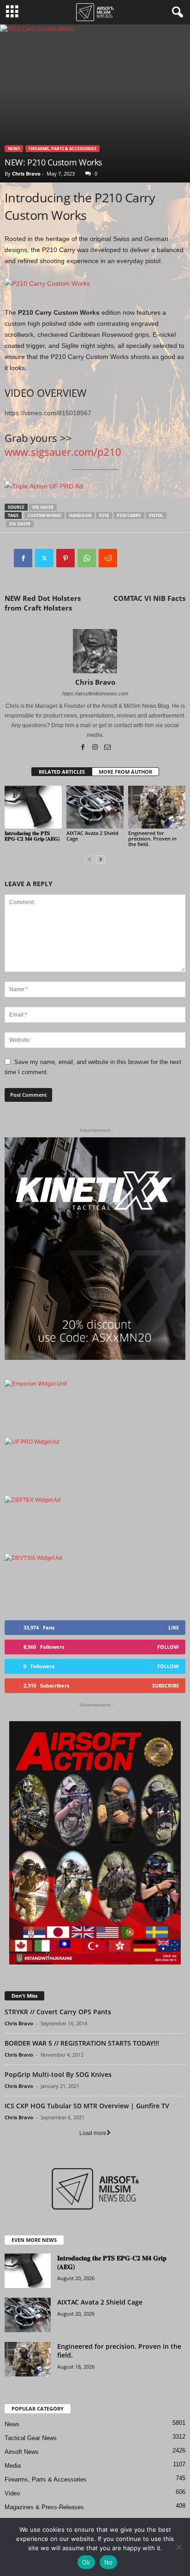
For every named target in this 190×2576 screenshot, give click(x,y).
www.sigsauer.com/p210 (63, 452)
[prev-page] (89, 860)
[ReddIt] (108, 558)
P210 (104, 515)
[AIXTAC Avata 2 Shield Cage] (95, 807)
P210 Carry (129, 515)
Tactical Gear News (31, 2438)
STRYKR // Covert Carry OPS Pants (58, 2012)
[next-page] (101, 860)
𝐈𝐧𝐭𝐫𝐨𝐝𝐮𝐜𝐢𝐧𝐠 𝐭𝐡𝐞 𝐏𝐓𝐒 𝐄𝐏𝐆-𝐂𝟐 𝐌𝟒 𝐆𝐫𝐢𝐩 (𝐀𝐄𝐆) (32, 836)
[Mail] (107, 748)
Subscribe (166, 1685)
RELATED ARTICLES (62, 772)
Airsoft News (22, 2452)
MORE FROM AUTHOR (125, 772)
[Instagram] (96, 748)
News (14, 149)
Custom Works (45, 515)
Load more (93, 2133)
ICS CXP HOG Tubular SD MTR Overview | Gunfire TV (87, 2106)
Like (174, 1627)
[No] (178, 2547)
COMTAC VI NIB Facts (149, 598)
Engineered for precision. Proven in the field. (152, 838)
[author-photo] (95, 651)
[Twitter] (44, 558)
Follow (168, 1647)
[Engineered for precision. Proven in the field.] (157, 807)
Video (12, 2493)
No (109, 2562)
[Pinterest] (65, 558)
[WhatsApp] (87, 558)
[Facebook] (23, 558)
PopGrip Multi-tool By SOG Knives (58, 2074)
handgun (80, 515)
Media (13, 2466)
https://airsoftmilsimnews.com (95, 694)
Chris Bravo (26, 173)
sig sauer (43, 507)
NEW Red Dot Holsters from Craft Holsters (43, 603)
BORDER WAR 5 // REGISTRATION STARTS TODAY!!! (82, 2043)
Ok (86, 2562)
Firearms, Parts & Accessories (62, 149)
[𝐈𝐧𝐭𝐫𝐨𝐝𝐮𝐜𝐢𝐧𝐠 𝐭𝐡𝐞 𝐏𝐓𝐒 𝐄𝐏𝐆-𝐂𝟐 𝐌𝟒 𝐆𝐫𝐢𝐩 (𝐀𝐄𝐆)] (33, 807)
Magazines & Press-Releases (44, 2507)
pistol (156, 515)
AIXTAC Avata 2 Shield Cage (92, 836)
